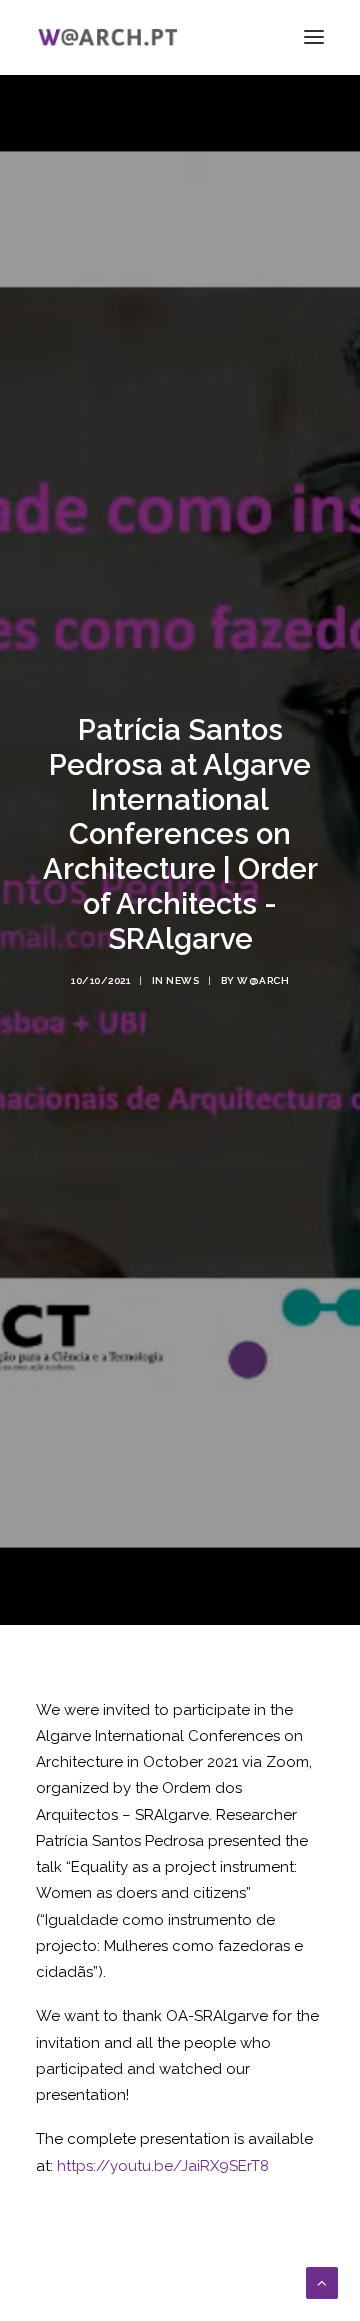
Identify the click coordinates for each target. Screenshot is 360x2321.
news (182, 980)
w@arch (263, 980)
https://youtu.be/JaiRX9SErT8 (163, 2166)
